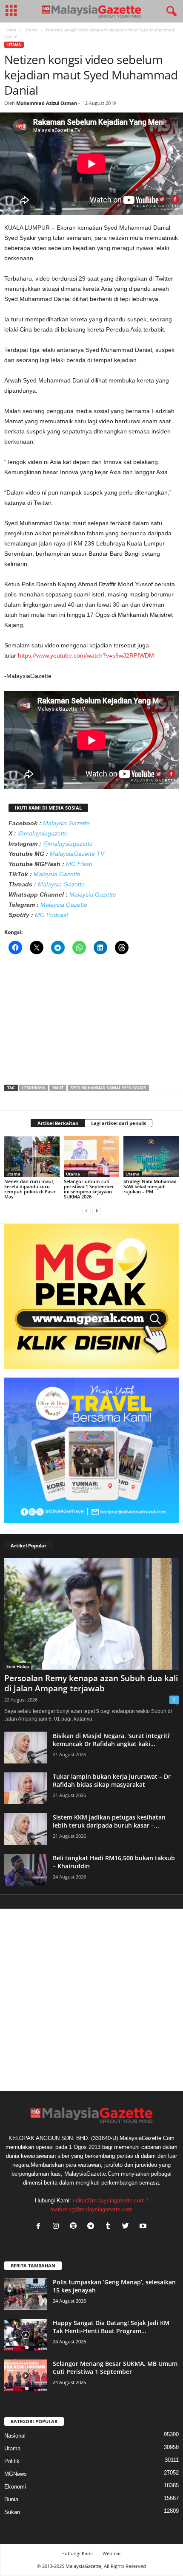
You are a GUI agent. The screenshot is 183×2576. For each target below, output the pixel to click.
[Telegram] (93, 2227)
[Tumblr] (110, 2227)
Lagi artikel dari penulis (119, 1123)
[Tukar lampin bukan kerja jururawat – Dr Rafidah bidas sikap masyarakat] (26, 1788)
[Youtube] (144, 2227)
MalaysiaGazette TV (77, 854)
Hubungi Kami (77, 2553)
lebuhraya (34, 1088)
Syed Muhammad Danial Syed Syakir (108, 1088)
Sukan (12, 2512)
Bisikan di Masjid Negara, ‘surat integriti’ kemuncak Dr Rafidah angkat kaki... (112, 1740)
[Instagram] (58, 2227)
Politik (12, 2461)
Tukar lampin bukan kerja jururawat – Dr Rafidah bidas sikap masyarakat (112, 1780)
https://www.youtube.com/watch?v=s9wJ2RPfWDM (86, 655)
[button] (170, 11)
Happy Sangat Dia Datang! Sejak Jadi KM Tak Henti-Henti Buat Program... (111, 2327)
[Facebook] (40, 2227)
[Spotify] (75, 2227)
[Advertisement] (91, 1022)
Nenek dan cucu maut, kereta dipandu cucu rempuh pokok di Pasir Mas (30, 1189)
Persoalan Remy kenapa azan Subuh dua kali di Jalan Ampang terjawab (91, 1683)
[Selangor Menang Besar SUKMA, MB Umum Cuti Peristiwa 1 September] (26, 2375)
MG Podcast (51, 915)
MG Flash (79, 864)
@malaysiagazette (43, 833)
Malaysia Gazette (66, 823)
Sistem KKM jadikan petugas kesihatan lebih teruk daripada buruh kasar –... (109, 1821)
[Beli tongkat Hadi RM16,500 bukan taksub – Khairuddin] (26, 1870)
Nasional (15, 2436)
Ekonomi (15, 2487)
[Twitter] (127, 2227)
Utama (31, 30)
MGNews (16, 2474)
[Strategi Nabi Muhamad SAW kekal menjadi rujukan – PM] (151, 1157)
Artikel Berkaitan (58, 1123)
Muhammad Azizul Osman (47, 103)
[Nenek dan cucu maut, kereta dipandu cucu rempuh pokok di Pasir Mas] (32, 1157)
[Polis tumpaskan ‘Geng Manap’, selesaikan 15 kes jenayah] (26, 2294)
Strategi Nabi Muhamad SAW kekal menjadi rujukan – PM (150, 1186)
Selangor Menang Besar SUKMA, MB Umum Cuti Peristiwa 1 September (115, 2368)
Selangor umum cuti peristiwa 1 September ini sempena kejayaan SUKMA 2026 (89, 1189)
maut (58, 1088)
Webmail (112, 2553)
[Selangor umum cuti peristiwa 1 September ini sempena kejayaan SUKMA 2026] (91, 1157)
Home (10, 30)
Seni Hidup (18, 1666)
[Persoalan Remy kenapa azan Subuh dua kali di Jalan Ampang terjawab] (91, 1614)
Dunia (11, 2499)
